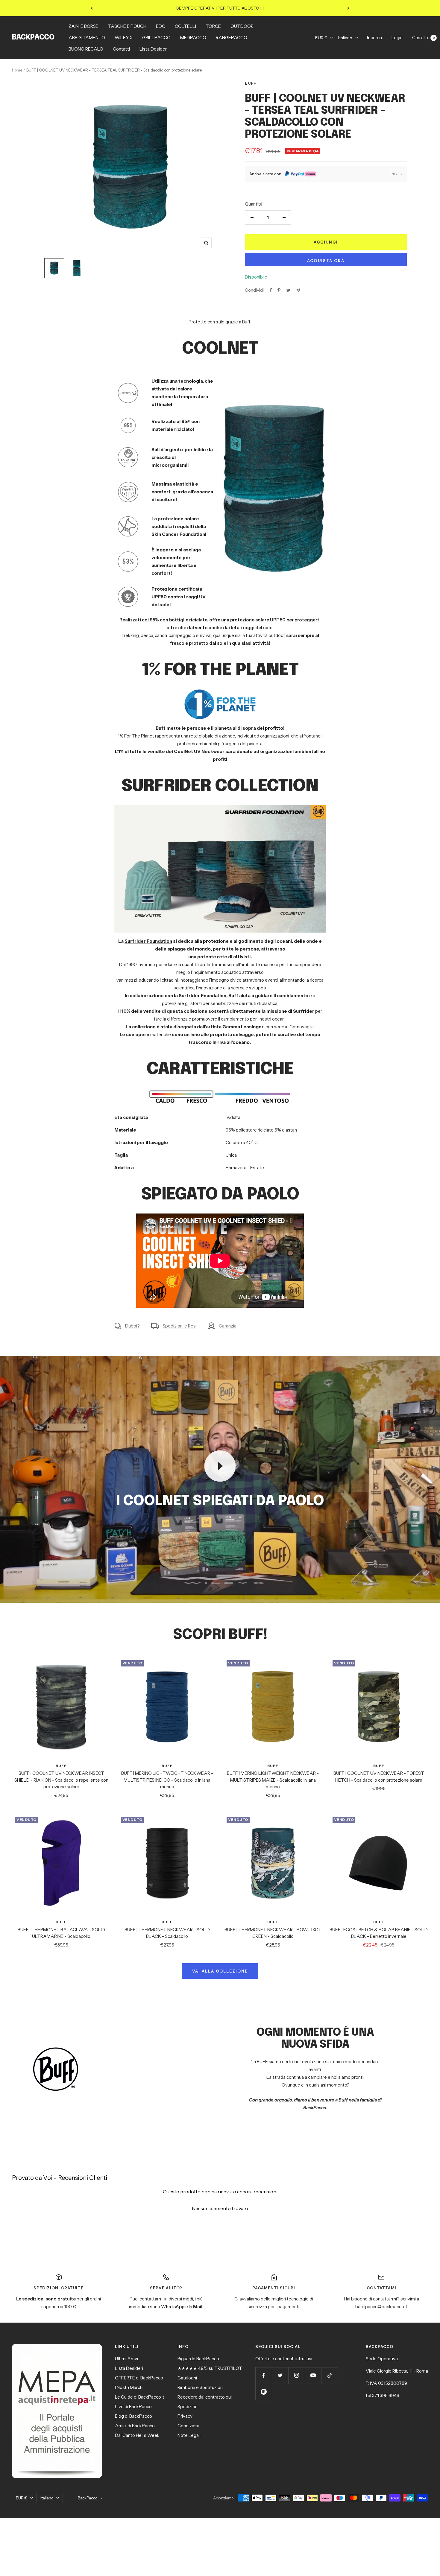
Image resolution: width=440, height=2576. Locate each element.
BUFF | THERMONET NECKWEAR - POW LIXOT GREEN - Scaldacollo (273, 1933)
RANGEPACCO (232, 38)
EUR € (321, 38)
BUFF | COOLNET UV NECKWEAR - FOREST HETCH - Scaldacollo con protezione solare (379, 1777)
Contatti (121, 49)
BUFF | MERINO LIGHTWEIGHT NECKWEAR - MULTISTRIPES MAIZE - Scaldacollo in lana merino (273, 1780)
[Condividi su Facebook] (271, 290)
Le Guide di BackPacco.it (140, 2397)
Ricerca (374, 38)
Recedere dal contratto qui (205, 2397)
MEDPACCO (193, 38)
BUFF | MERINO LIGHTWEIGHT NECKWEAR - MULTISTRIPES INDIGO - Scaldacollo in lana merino (167, 1780)
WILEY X (124, 38)
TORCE (213, 26)
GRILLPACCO (156, 38)
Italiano (345, 38)
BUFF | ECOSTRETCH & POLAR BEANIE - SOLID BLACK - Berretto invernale (379, 1933)
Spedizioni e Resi (180, 1326)
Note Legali (189, 2435)
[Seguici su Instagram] (296, 2375)
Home (17, 70)
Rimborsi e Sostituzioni (201, 2387)
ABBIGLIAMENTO (87, 38)
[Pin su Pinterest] (279, 290)
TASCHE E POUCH (127, 26)
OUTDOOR (242, 26)
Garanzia (228, 1326)
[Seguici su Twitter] (280, 2375)
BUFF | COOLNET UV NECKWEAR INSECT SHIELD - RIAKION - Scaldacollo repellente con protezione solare (61, 1780)
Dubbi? (132, 1326)
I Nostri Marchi (129, 2387)
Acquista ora (326, 261)
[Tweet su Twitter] (288, 290)
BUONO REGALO (86, 49)
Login (397, 38)
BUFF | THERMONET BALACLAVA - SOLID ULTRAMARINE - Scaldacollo (61, 1933)
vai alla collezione (220, 1971)
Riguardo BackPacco (198, 2359)
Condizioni (188, 2426)
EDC (161, 26)
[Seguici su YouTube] (313, 2375)
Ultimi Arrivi (126, 2359)
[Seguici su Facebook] (264, 2375)
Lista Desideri (154, 49)
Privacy (185, 2416)
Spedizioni (188, 2407)
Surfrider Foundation (148, 941)
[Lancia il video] (220, 1466)
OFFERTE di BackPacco (139, 2378)
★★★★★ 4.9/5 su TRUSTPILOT (210, 2368)
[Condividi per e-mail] (298, 290)
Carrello (423, 38)
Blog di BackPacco (133, 2416)
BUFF (251, 83)
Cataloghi (187, 2378)
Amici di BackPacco (135, 2426)
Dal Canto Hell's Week (137, 2435)
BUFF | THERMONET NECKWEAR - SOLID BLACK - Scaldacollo (167, 1933)
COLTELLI (185, 26)
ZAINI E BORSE (84, 26)
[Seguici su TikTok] (329, 2375)
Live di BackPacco (133, 2407)
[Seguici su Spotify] (264, 2392)
